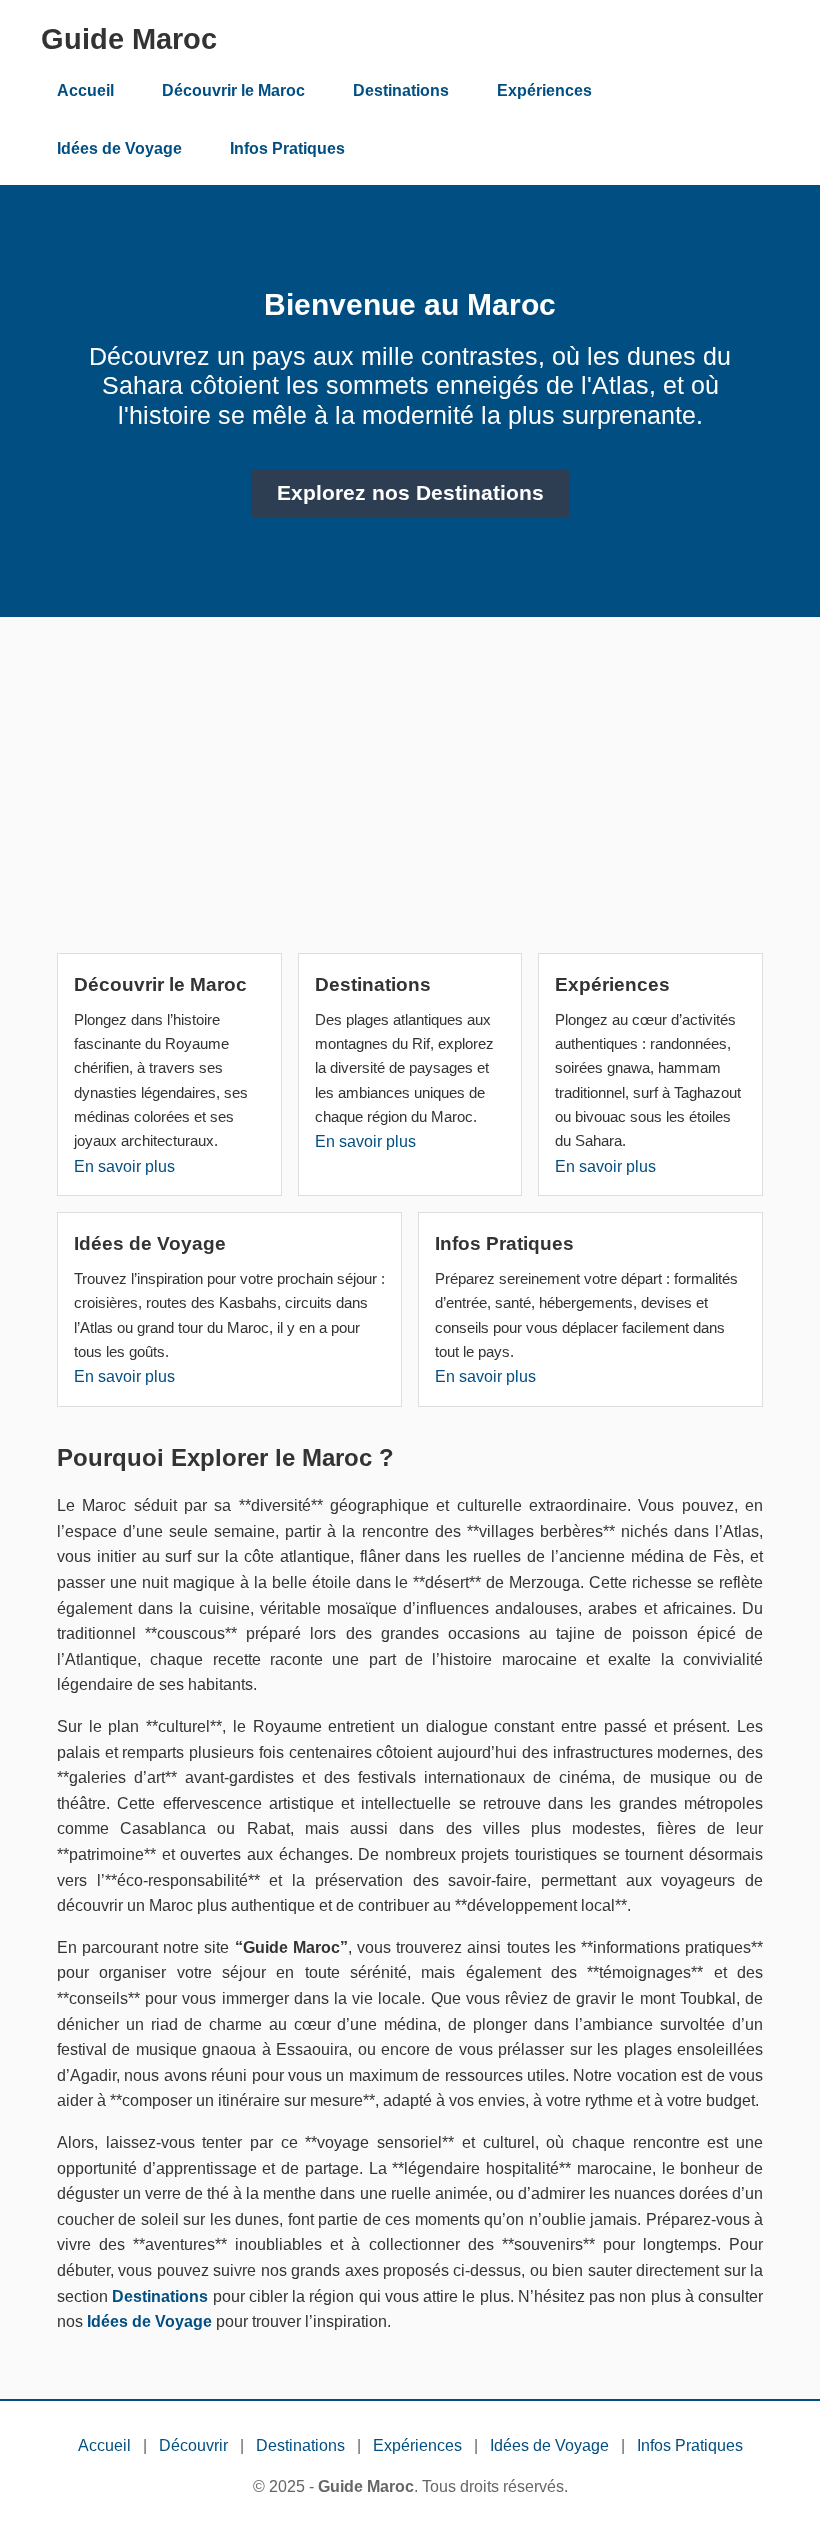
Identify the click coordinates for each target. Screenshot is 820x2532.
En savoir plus (124, 1166)
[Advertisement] (410, 793)
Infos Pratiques (287, 148)
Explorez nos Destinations (410, 493)
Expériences (544, 90)
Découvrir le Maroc (233, 90)
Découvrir (193, 2445)
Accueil (85, 90)
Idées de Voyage (119, 148)
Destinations (401, 90)
